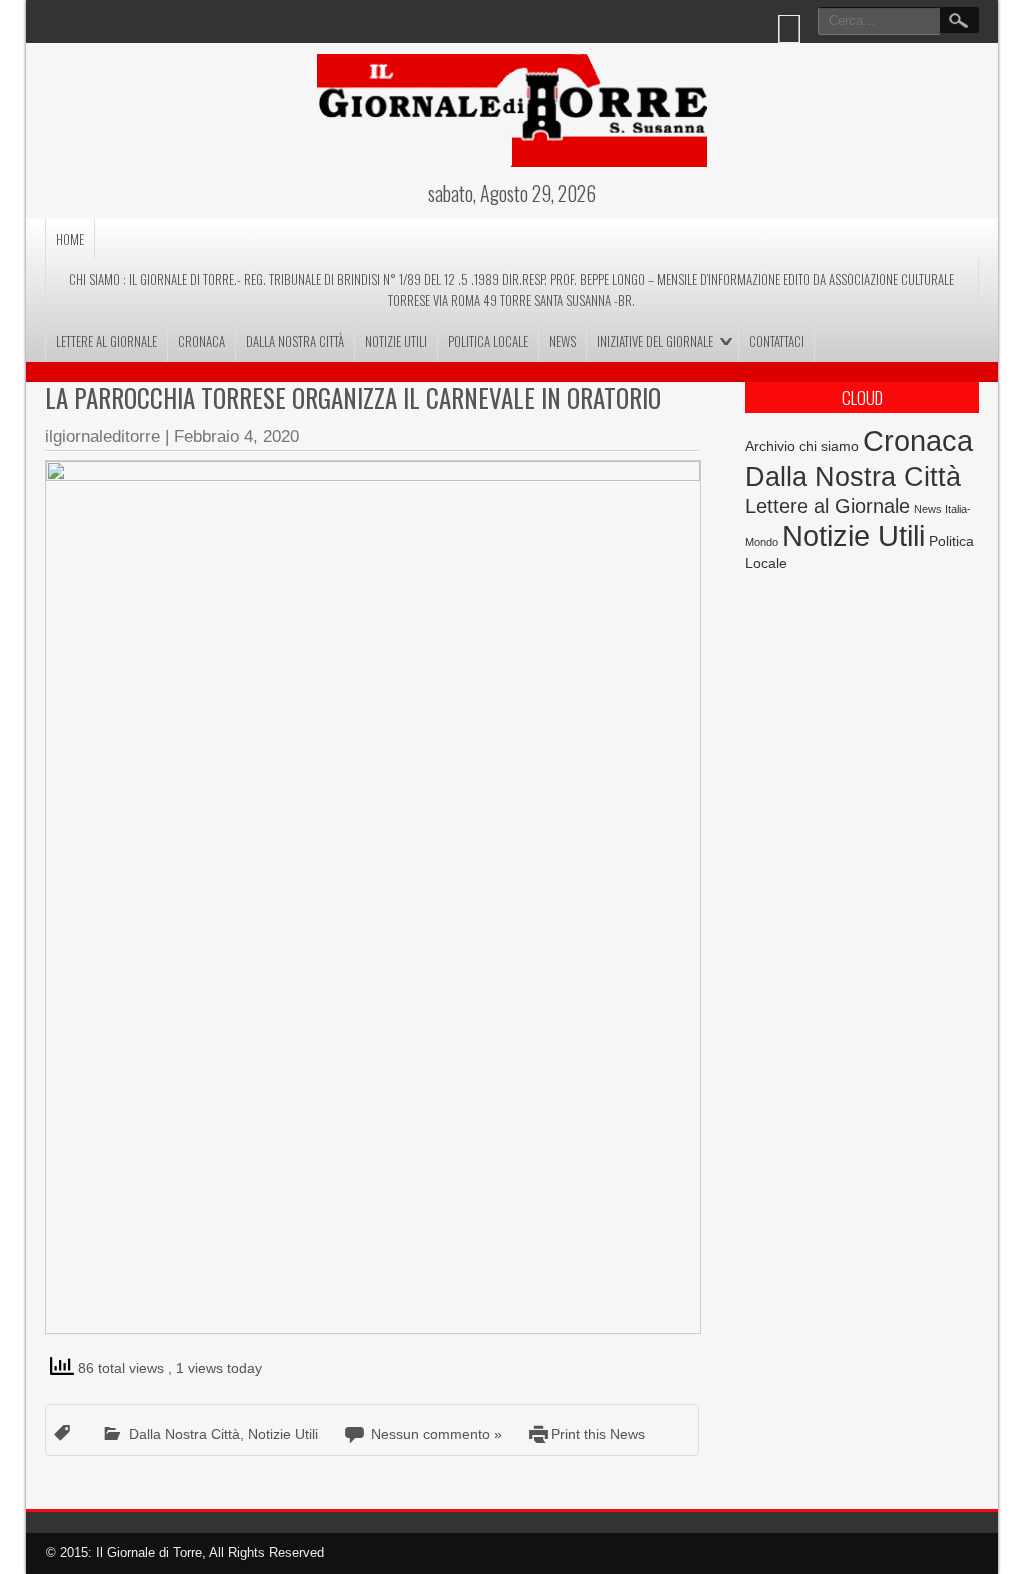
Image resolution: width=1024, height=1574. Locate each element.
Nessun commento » (436, 1434)
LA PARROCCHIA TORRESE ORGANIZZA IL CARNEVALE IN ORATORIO (353, 397)
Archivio (770, 446)
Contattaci (776, 341)
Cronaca (201, 341)
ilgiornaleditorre (102, 436)
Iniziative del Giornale (655, 341)
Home (70, 239)
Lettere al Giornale (106, 341)
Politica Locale (488, 341)
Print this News (598, 1434)
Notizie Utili (396, 341)
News (562, 341)
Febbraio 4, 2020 (236, 436)
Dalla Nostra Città (295, 341)
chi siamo (829, 446)
